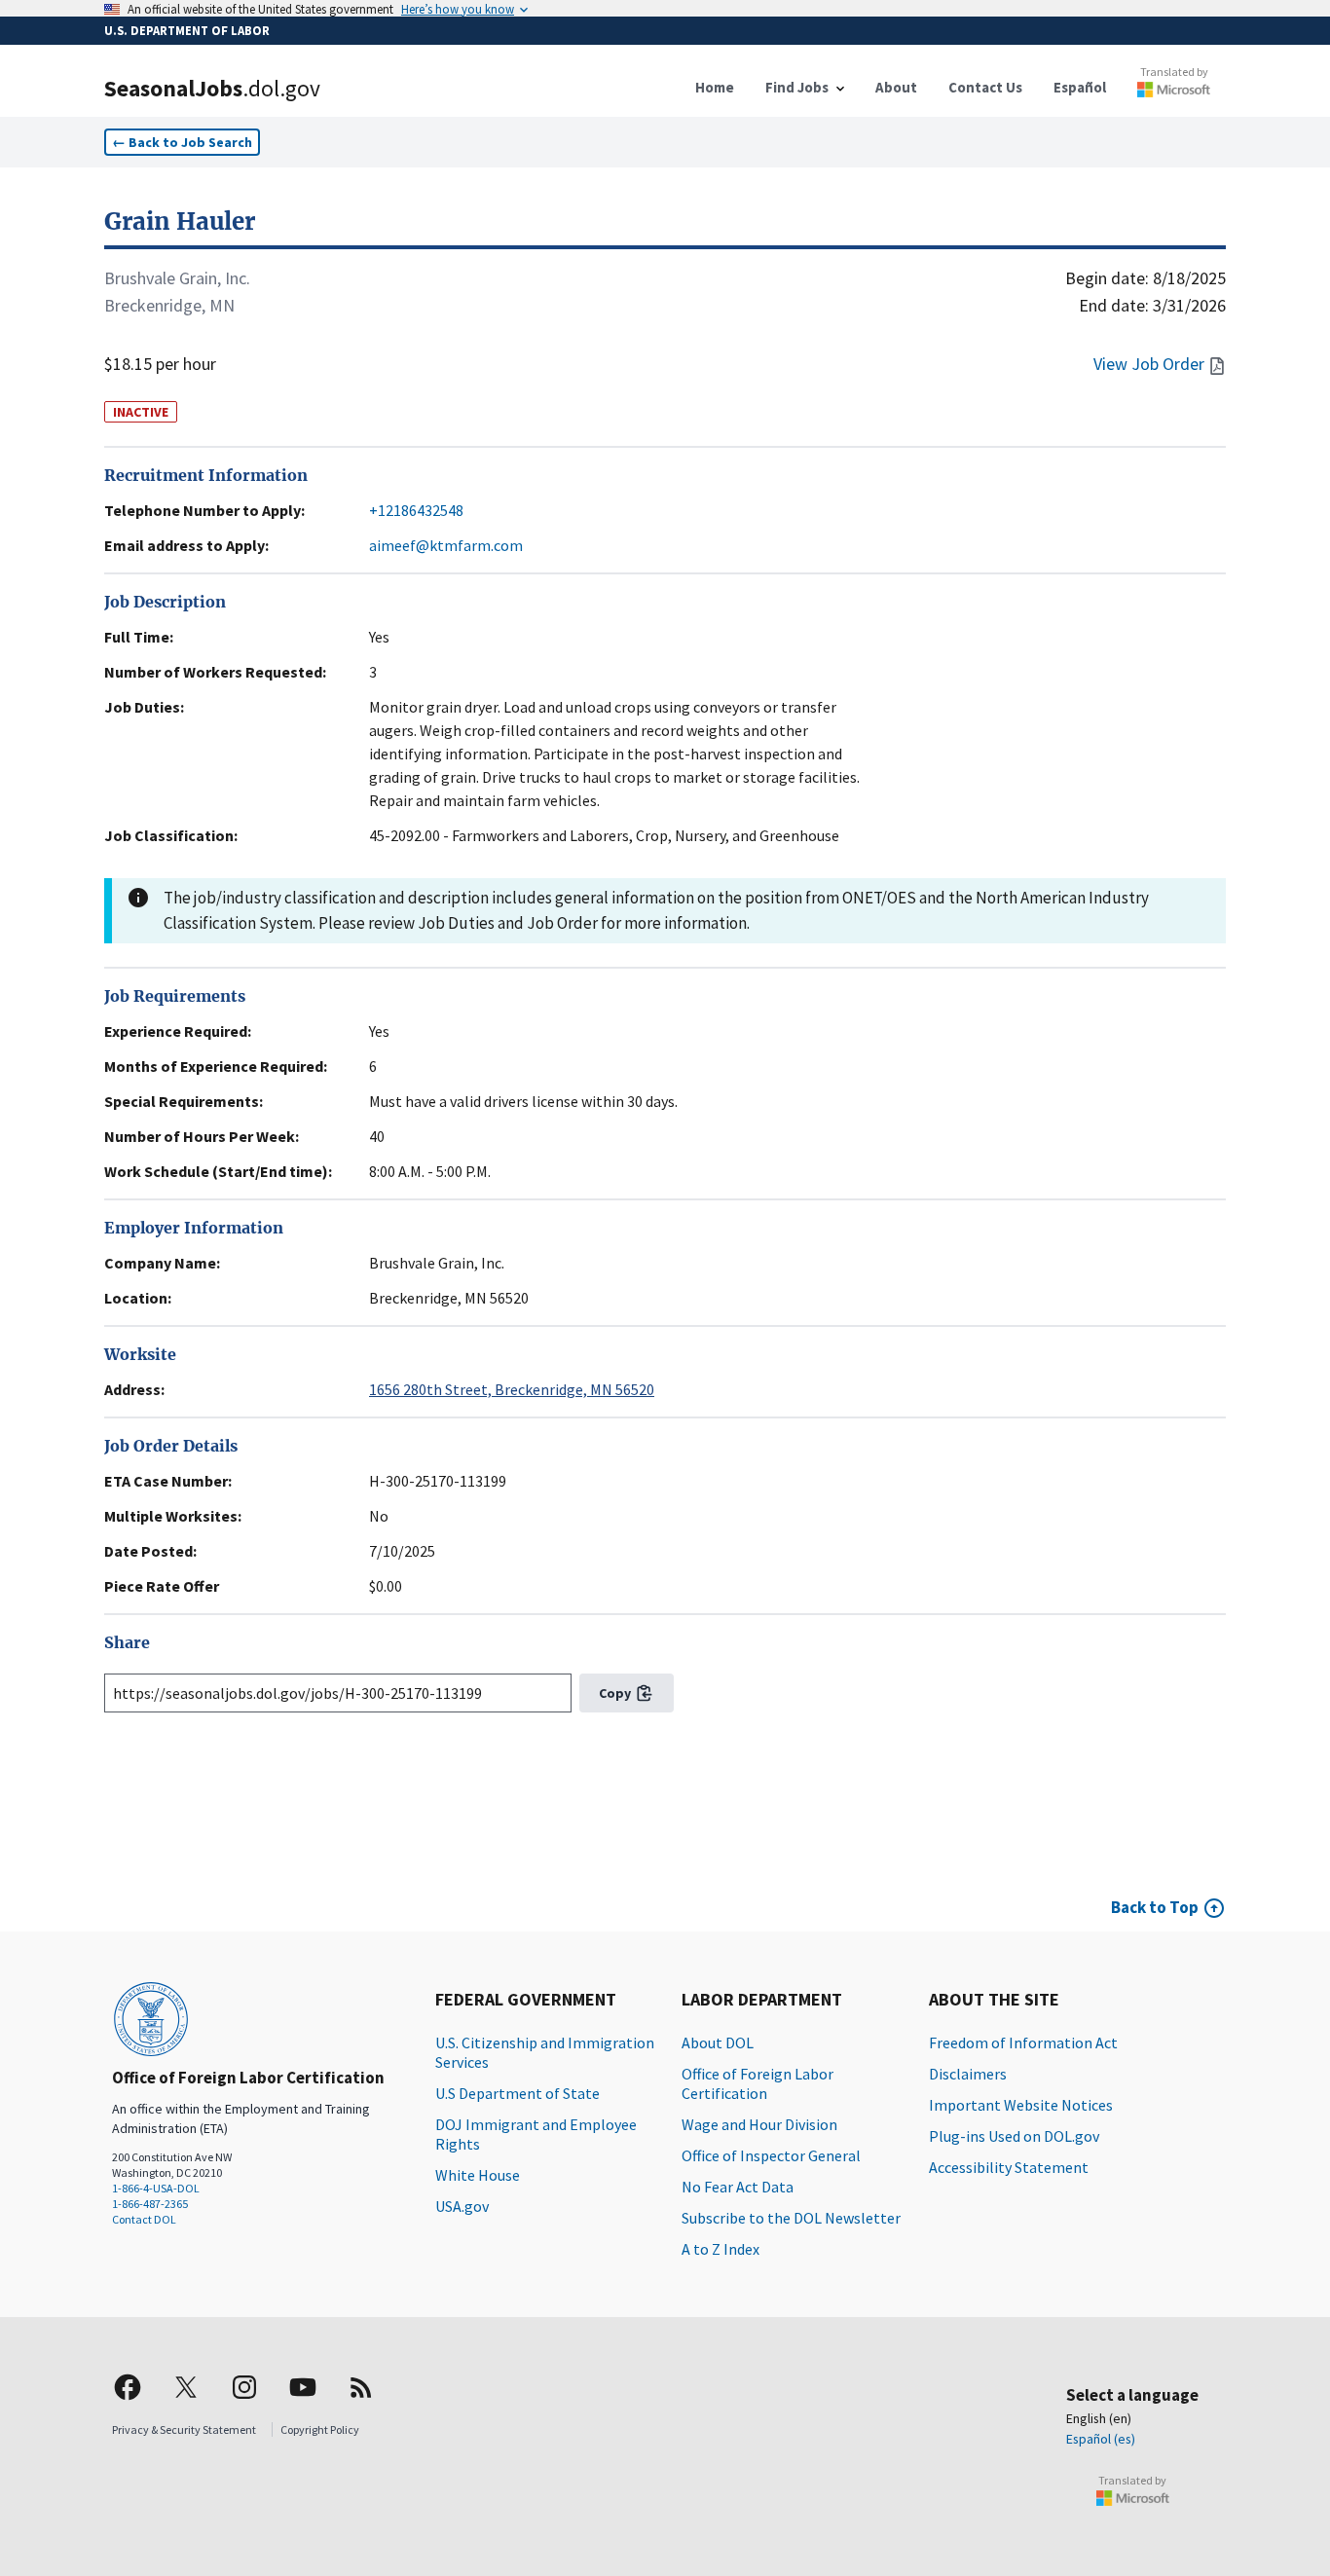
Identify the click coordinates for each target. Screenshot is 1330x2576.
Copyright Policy (320, 2429)
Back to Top (1155, 1907)
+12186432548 (416, 510)
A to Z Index (720, 2249)
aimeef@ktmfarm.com (446, 545)
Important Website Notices (1021, 2105)
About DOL (718, 2042)
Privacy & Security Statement (184, 2429)
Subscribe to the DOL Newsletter (791, 2218)
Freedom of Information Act (1023, 2042)
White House (478, 2175)
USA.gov (462, 2206)
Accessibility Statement (1009, 2167)
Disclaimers (968, 2074)
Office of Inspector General (771, 2155)
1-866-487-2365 (150, 2204)
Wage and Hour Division (759, 2124)
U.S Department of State (517, 2093)
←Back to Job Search (182, 142)
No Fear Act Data (738, 2187)
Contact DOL (144, 2219)
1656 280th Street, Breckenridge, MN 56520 (512, 1389)
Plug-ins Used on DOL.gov (1014, 2136)
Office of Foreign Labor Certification (757, 2083)
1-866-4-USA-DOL (156, 2188)
